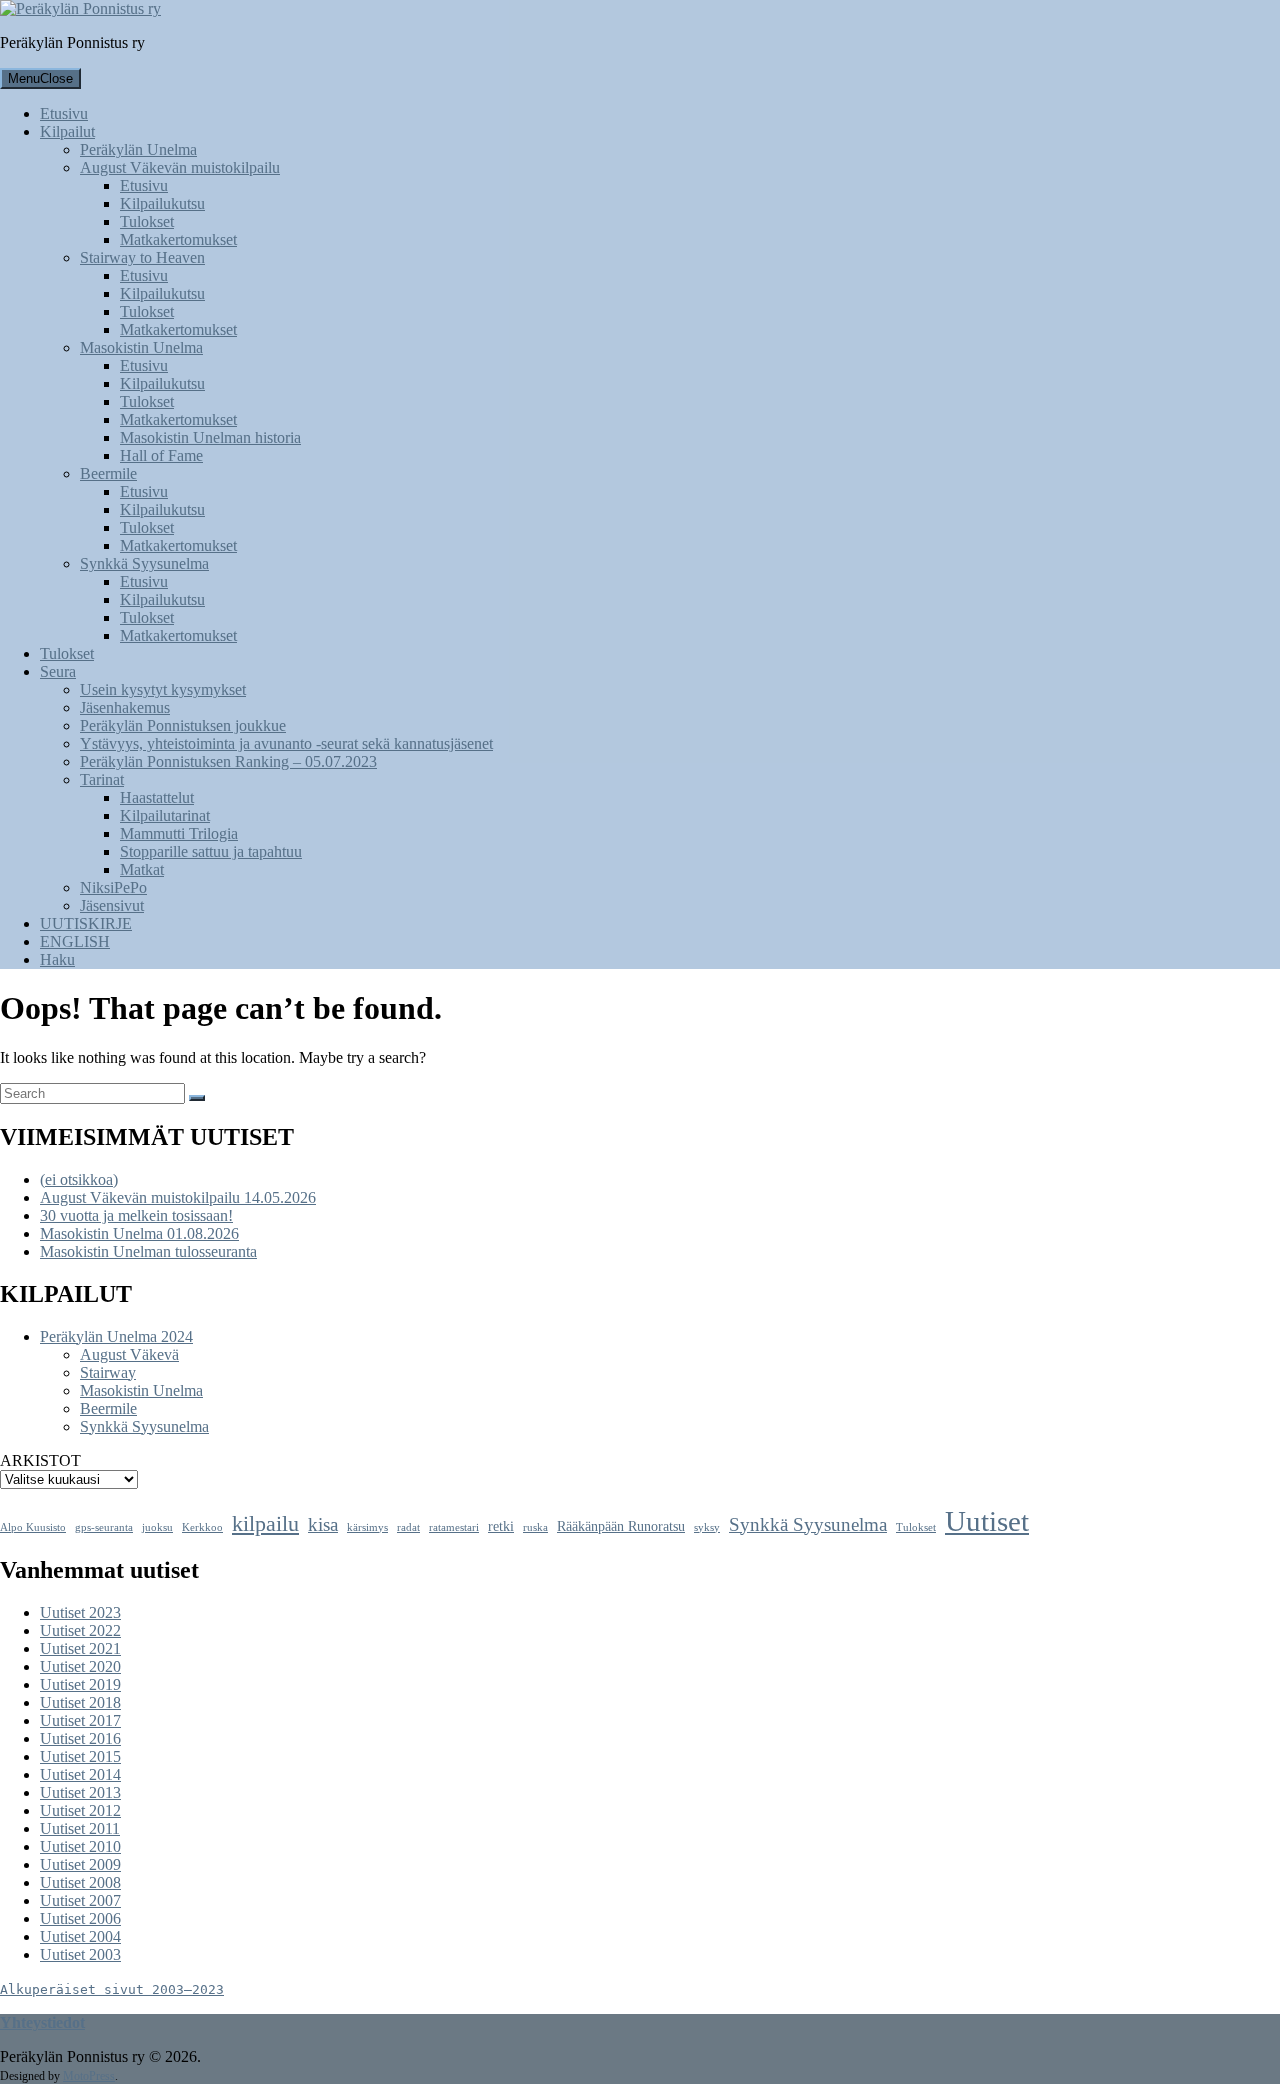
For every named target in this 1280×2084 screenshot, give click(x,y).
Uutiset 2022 (80, 1630)
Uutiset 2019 (80, 1684)
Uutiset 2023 (80, 1612)
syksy (707, 1527)
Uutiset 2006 (80, 1918)
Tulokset (916, 1527)
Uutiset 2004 (80, 1936)
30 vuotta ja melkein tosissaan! (136, 1215)
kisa (323, 1524)
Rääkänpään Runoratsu (621, 1526)
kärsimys (367, 1527)
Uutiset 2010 (80, 1846)
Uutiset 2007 (80, 1900)
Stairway (108, 1372)
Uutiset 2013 (80, 1792)
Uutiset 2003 (80, 1954)
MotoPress (89, 2076)
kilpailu (265, 1524)
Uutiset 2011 (80, 1828)
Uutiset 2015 (80, 1756)
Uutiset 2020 (80, 1666)
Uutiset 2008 (80, 1882)
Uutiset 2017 (80, 1720)
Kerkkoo (202, 1527)
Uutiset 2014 (80, 1774)
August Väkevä (129, 1354)
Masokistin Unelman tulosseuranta (148, 1251)
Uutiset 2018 (80, 1702)
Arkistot (40, 1460)
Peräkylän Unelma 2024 (116, 1336)
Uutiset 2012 (80, 1810)
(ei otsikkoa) (79, 1179)
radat (408, 1527)
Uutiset (987, 1521)
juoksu (157, 1527)
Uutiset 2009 (80, 1864)
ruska (535, 1527)
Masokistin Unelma (141, 1390)
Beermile (108, 1408)
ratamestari (454, 1527)
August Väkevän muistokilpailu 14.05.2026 (178, 1197)
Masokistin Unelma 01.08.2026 (139, 1233)
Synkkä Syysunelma (144, 1426)
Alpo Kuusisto (33, 1527)
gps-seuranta (104, 1527)
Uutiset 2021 (80, 1648)
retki (501, 1526)
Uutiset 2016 (80, 1738)
